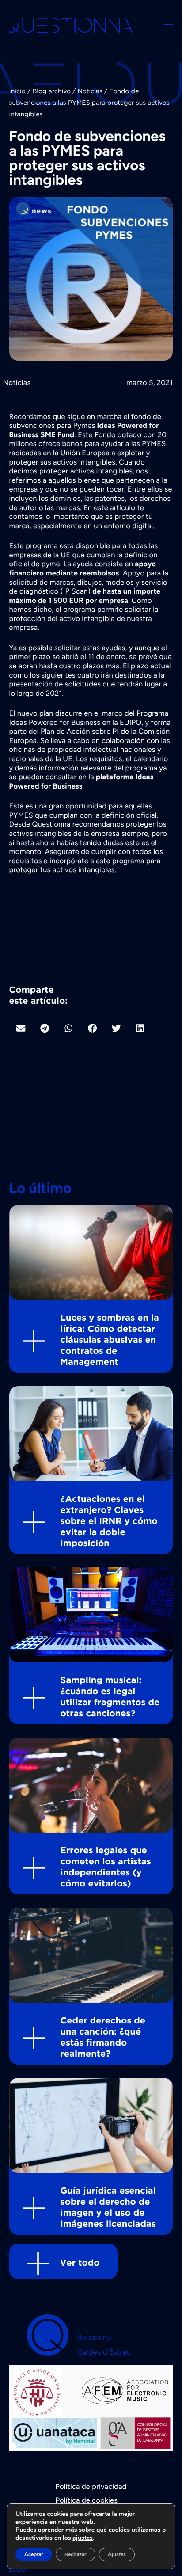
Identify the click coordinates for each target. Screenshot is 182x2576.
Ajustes (117, 2554)
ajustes (83, 2538)
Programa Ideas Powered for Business (89, 718)
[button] (21, 1028)
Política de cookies (86, 2500)
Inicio (17, 92)
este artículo (114, 508)
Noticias (90, 92)
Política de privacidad (91, 2487)
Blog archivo (51, 92)
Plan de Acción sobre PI (80, 732)
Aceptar (34, 2554)
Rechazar (76, 2554)
